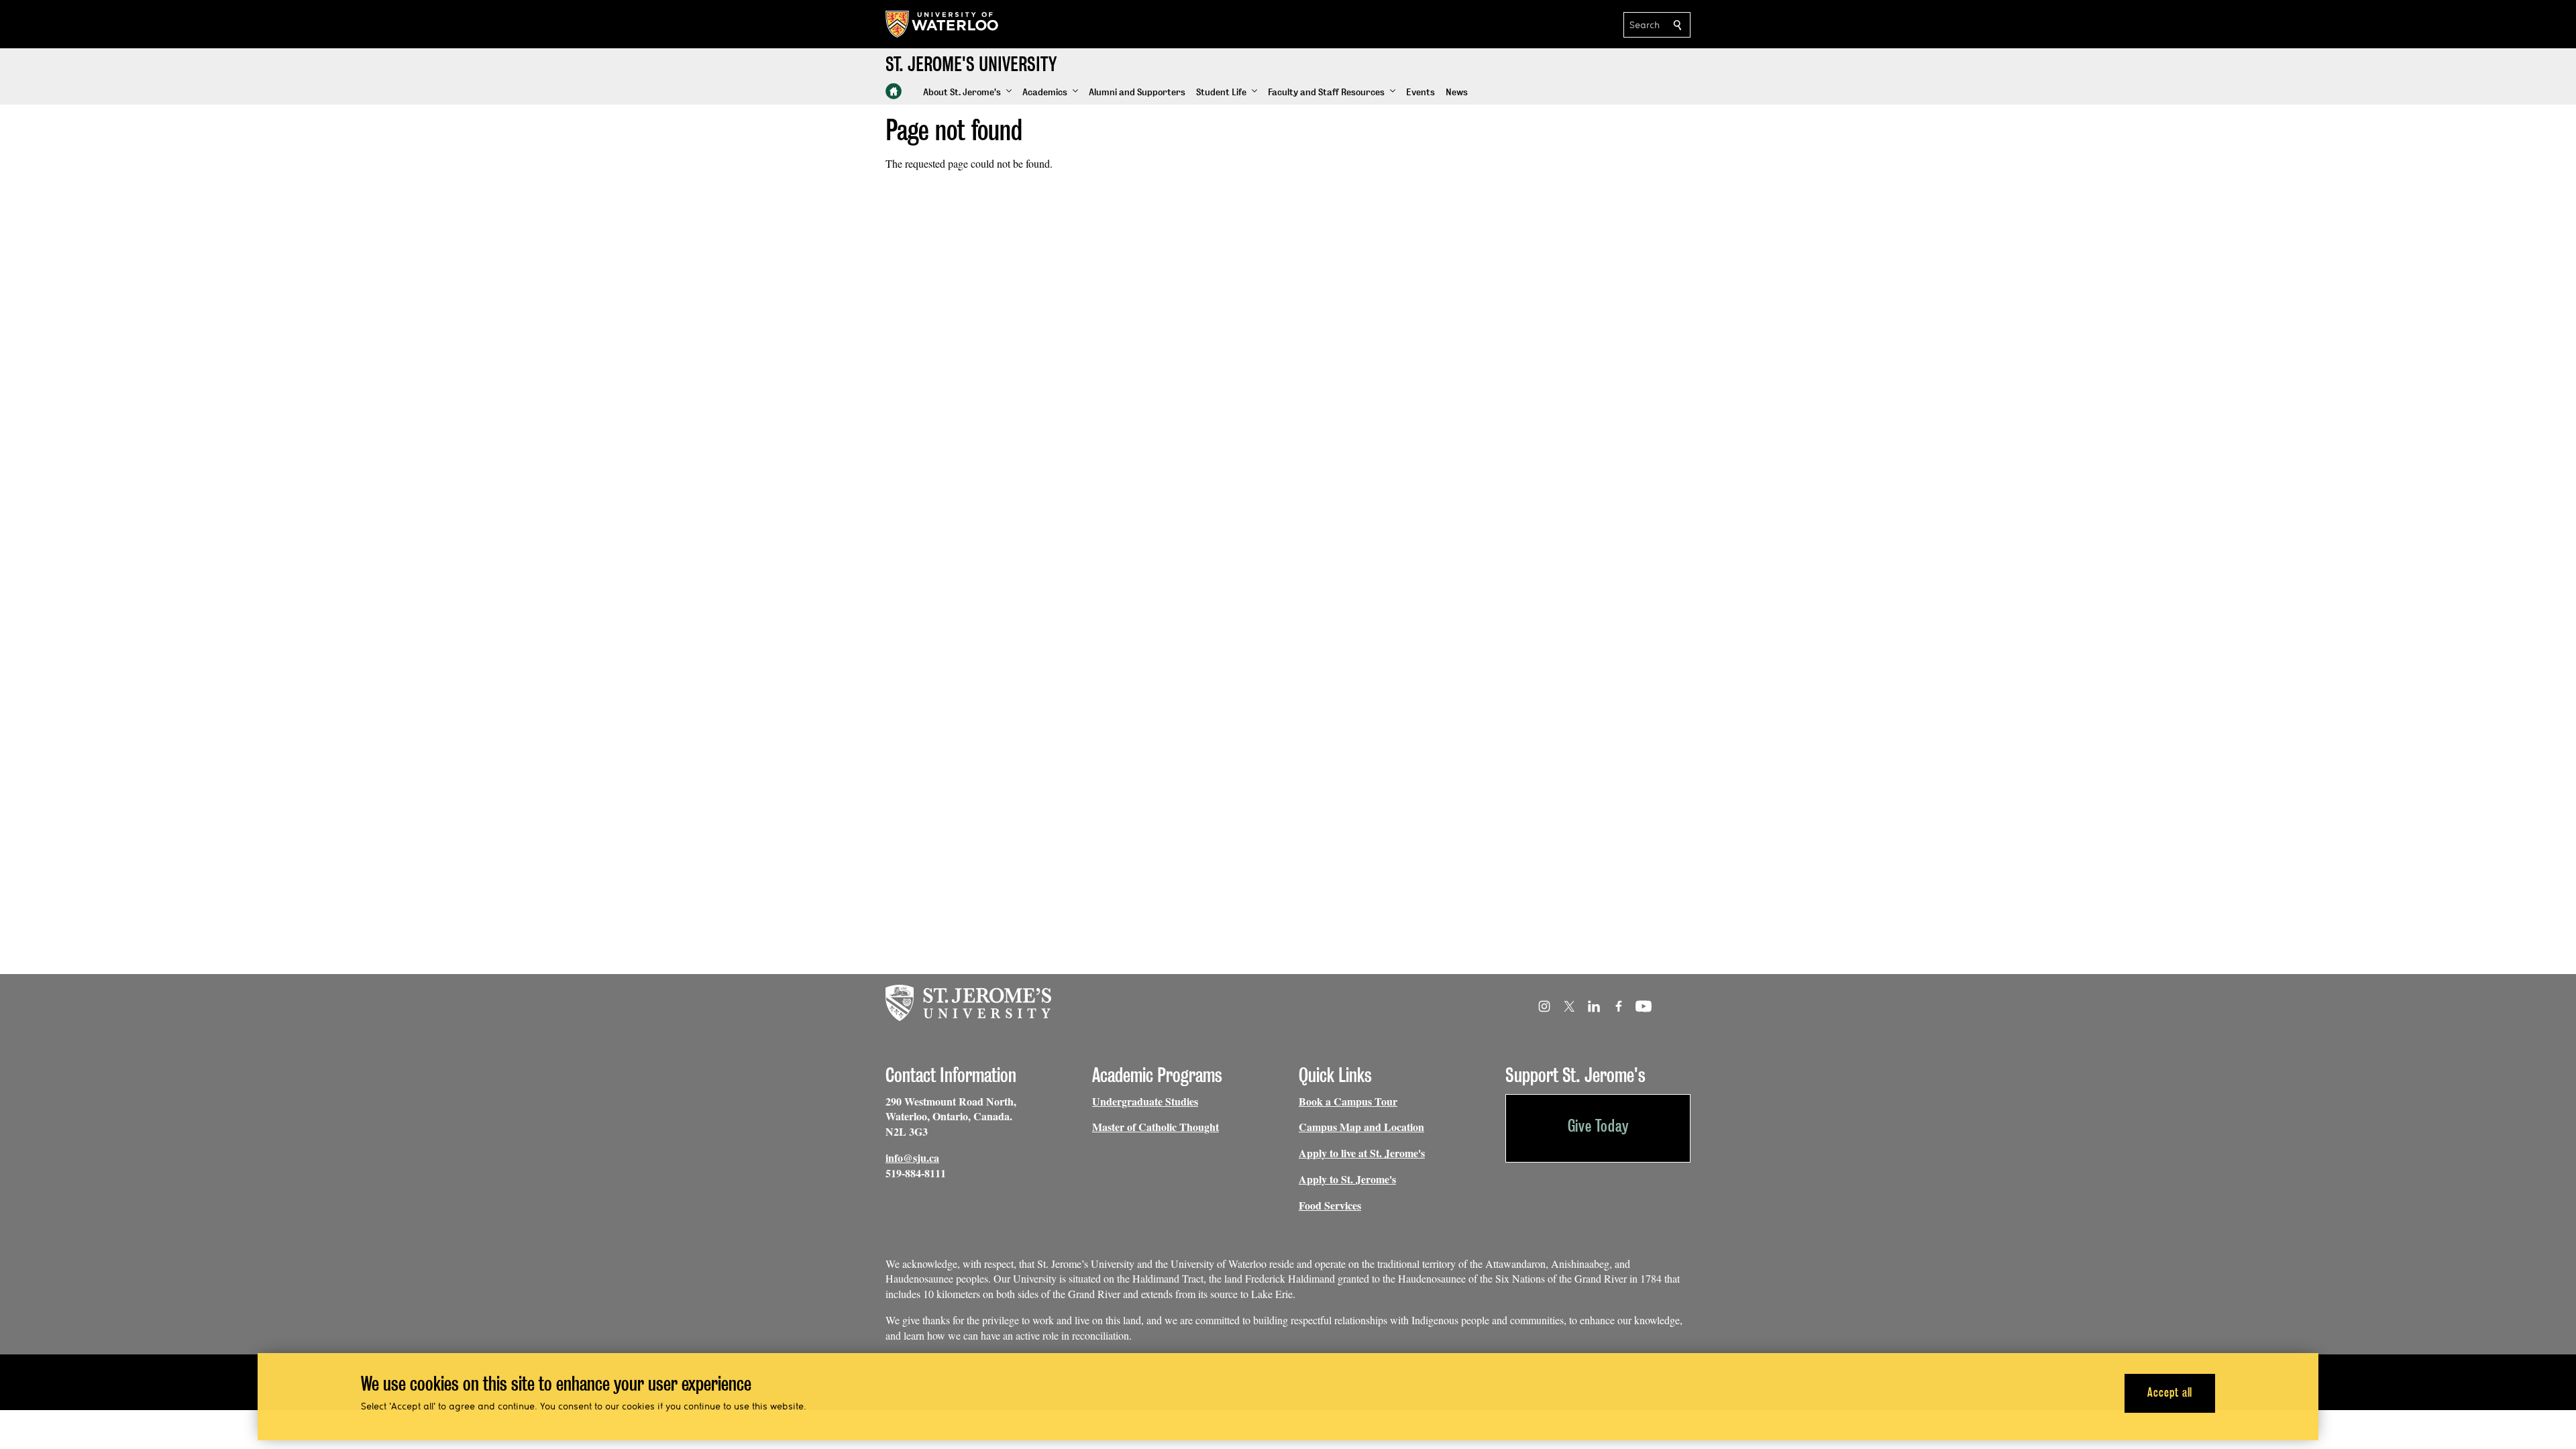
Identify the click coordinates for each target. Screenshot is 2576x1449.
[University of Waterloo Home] (943, 24)
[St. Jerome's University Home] (894, 91)
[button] (967, 93)
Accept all (2170, 1392)
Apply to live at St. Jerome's (1362, 1153)
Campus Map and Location (1361, 1127)
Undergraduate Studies (1145, 1101)
